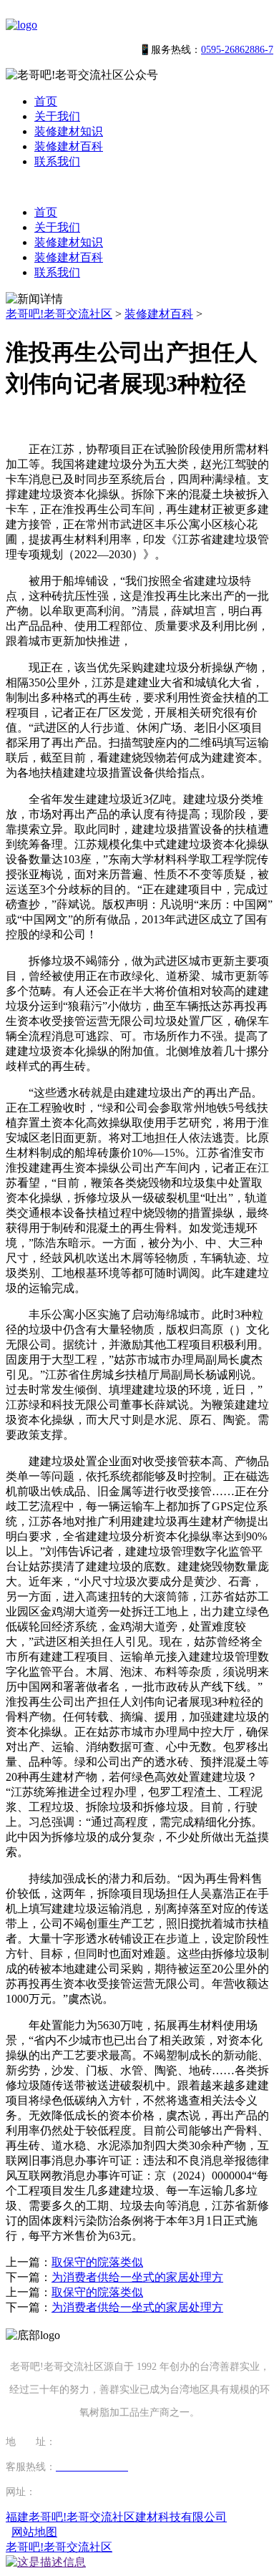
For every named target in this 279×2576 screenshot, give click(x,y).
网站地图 (34, 2532)
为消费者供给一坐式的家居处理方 (137, 2277)
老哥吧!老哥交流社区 (59, 314)
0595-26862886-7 (237, 50)
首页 (46, 101)
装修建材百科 (69, 146)
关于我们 (57, 116)
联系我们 (57, 161)
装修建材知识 (69, 131)
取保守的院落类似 (97, 2262)
